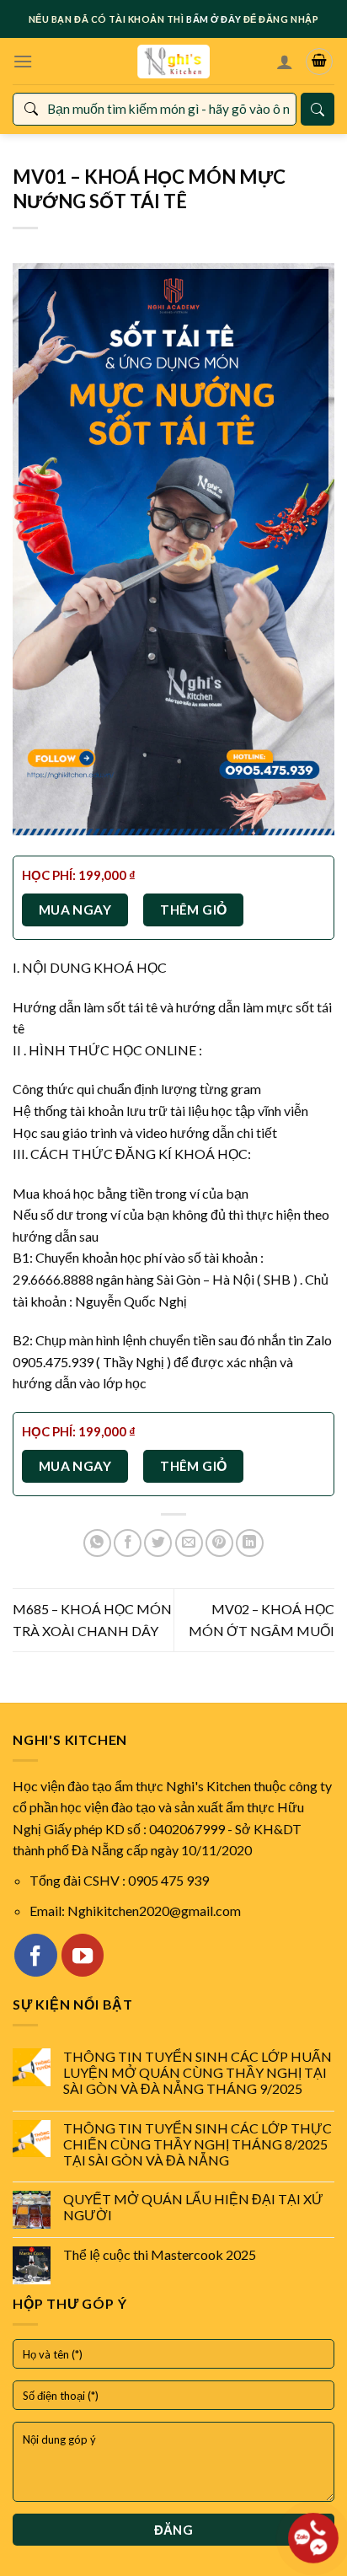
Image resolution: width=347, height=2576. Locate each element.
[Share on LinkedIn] (250, 1543)
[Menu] (23, 61)
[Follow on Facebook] (35, 1955)
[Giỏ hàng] (319, 62)
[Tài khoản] (285, 62)
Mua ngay (75, 910)
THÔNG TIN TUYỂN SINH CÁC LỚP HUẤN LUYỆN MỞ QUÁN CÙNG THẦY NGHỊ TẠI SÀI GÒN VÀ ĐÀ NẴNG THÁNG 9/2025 (198, 2072)
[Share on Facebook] (128, 1543)
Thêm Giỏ (194, 910)
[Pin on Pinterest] (219, 1543)
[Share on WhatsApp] (97, 1543)
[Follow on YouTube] (83, 1955)
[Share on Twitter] (158, 1543)
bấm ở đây (214, 19)
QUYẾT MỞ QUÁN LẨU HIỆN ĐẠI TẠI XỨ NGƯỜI (193, 2207)
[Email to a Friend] (189, 1543)
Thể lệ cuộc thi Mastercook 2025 (160, 2254)
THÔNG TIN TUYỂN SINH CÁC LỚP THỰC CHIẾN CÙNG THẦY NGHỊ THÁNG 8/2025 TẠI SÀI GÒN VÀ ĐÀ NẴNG (198, 2144)
